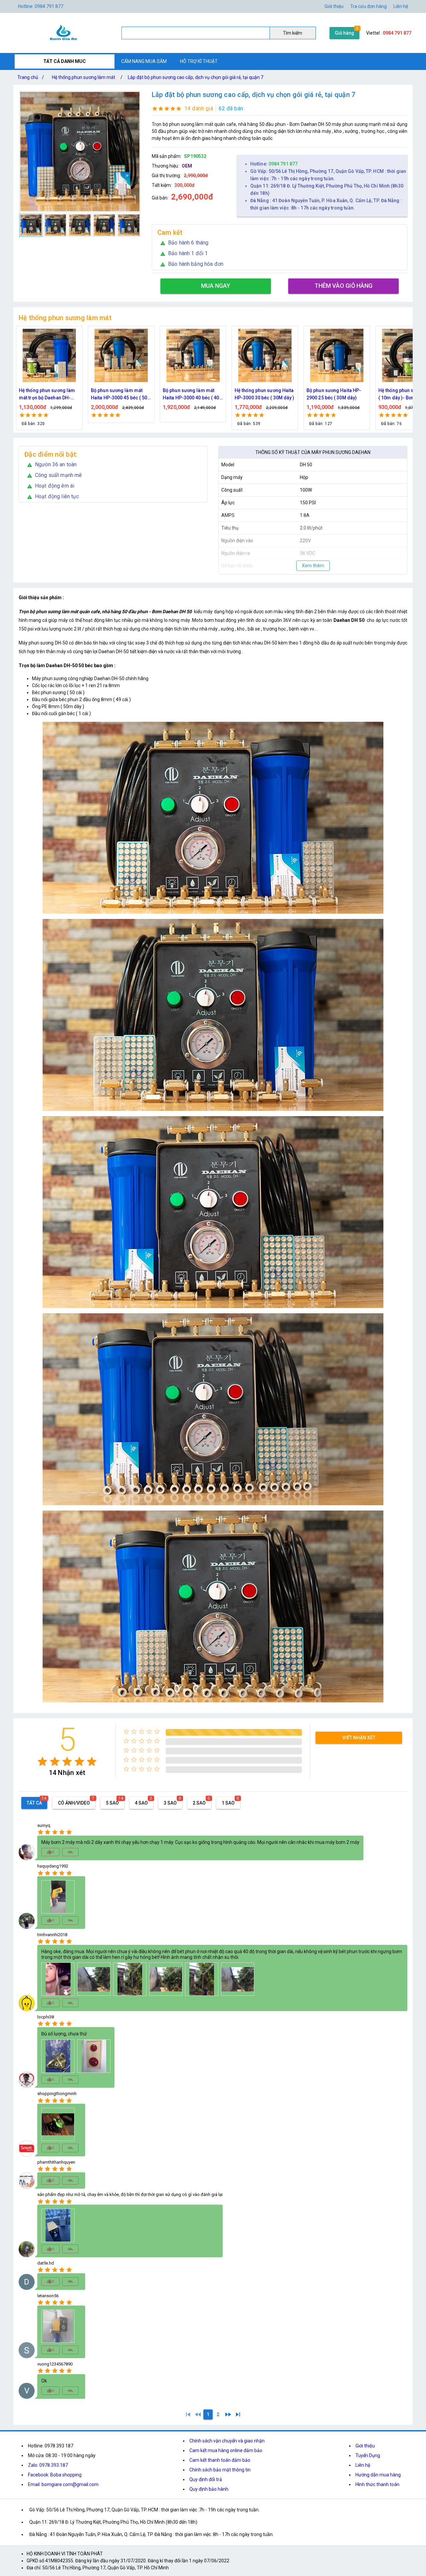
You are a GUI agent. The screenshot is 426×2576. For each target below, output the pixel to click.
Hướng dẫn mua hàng (378, 2475)
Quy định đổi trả (206, 2479)
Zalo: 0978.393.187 (48, 2465)
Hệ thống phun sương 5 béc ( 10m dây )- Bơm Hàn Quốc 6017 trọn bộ (265, 395)
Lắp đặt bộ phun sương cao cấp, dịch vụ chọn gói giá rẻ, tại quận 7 (196, 77)
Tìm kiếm (293, 33)
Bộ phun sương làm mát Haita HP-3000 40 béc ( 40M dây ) (49, 395)
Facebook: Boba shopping (55, 2475)
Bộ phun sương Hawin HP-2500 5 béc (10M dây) (335, 394)
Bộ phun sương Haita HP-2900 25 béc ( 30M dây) (190, 394)
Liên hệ (401, 6)
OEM (187, 166)
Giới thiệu (365, 2446)
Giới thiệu (334, 6)
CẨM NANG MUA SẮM (144, 61)
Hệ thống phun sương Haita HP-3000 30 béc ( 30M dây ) (121, 394)
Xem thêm (313, 566)
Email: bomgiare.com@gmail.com (63, 2484)
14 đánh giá (199, 108)
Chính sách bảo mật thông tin (220, 2470)
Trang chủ (31, 77)
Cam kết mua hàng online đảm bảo (226, 2450)
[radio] (42, 1761)
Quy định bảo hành (209, 2489)
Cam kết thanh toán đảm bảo (220, 2460)
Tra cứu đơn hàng (368, 6)
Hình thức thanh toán (377, 2484)
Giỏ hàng (344, 33)
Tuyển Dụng (368, 2455)
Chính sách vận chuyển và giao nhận (227, 2441)
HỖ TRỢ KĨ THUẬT (199, 61)
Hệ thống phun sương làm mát (84, 77)
